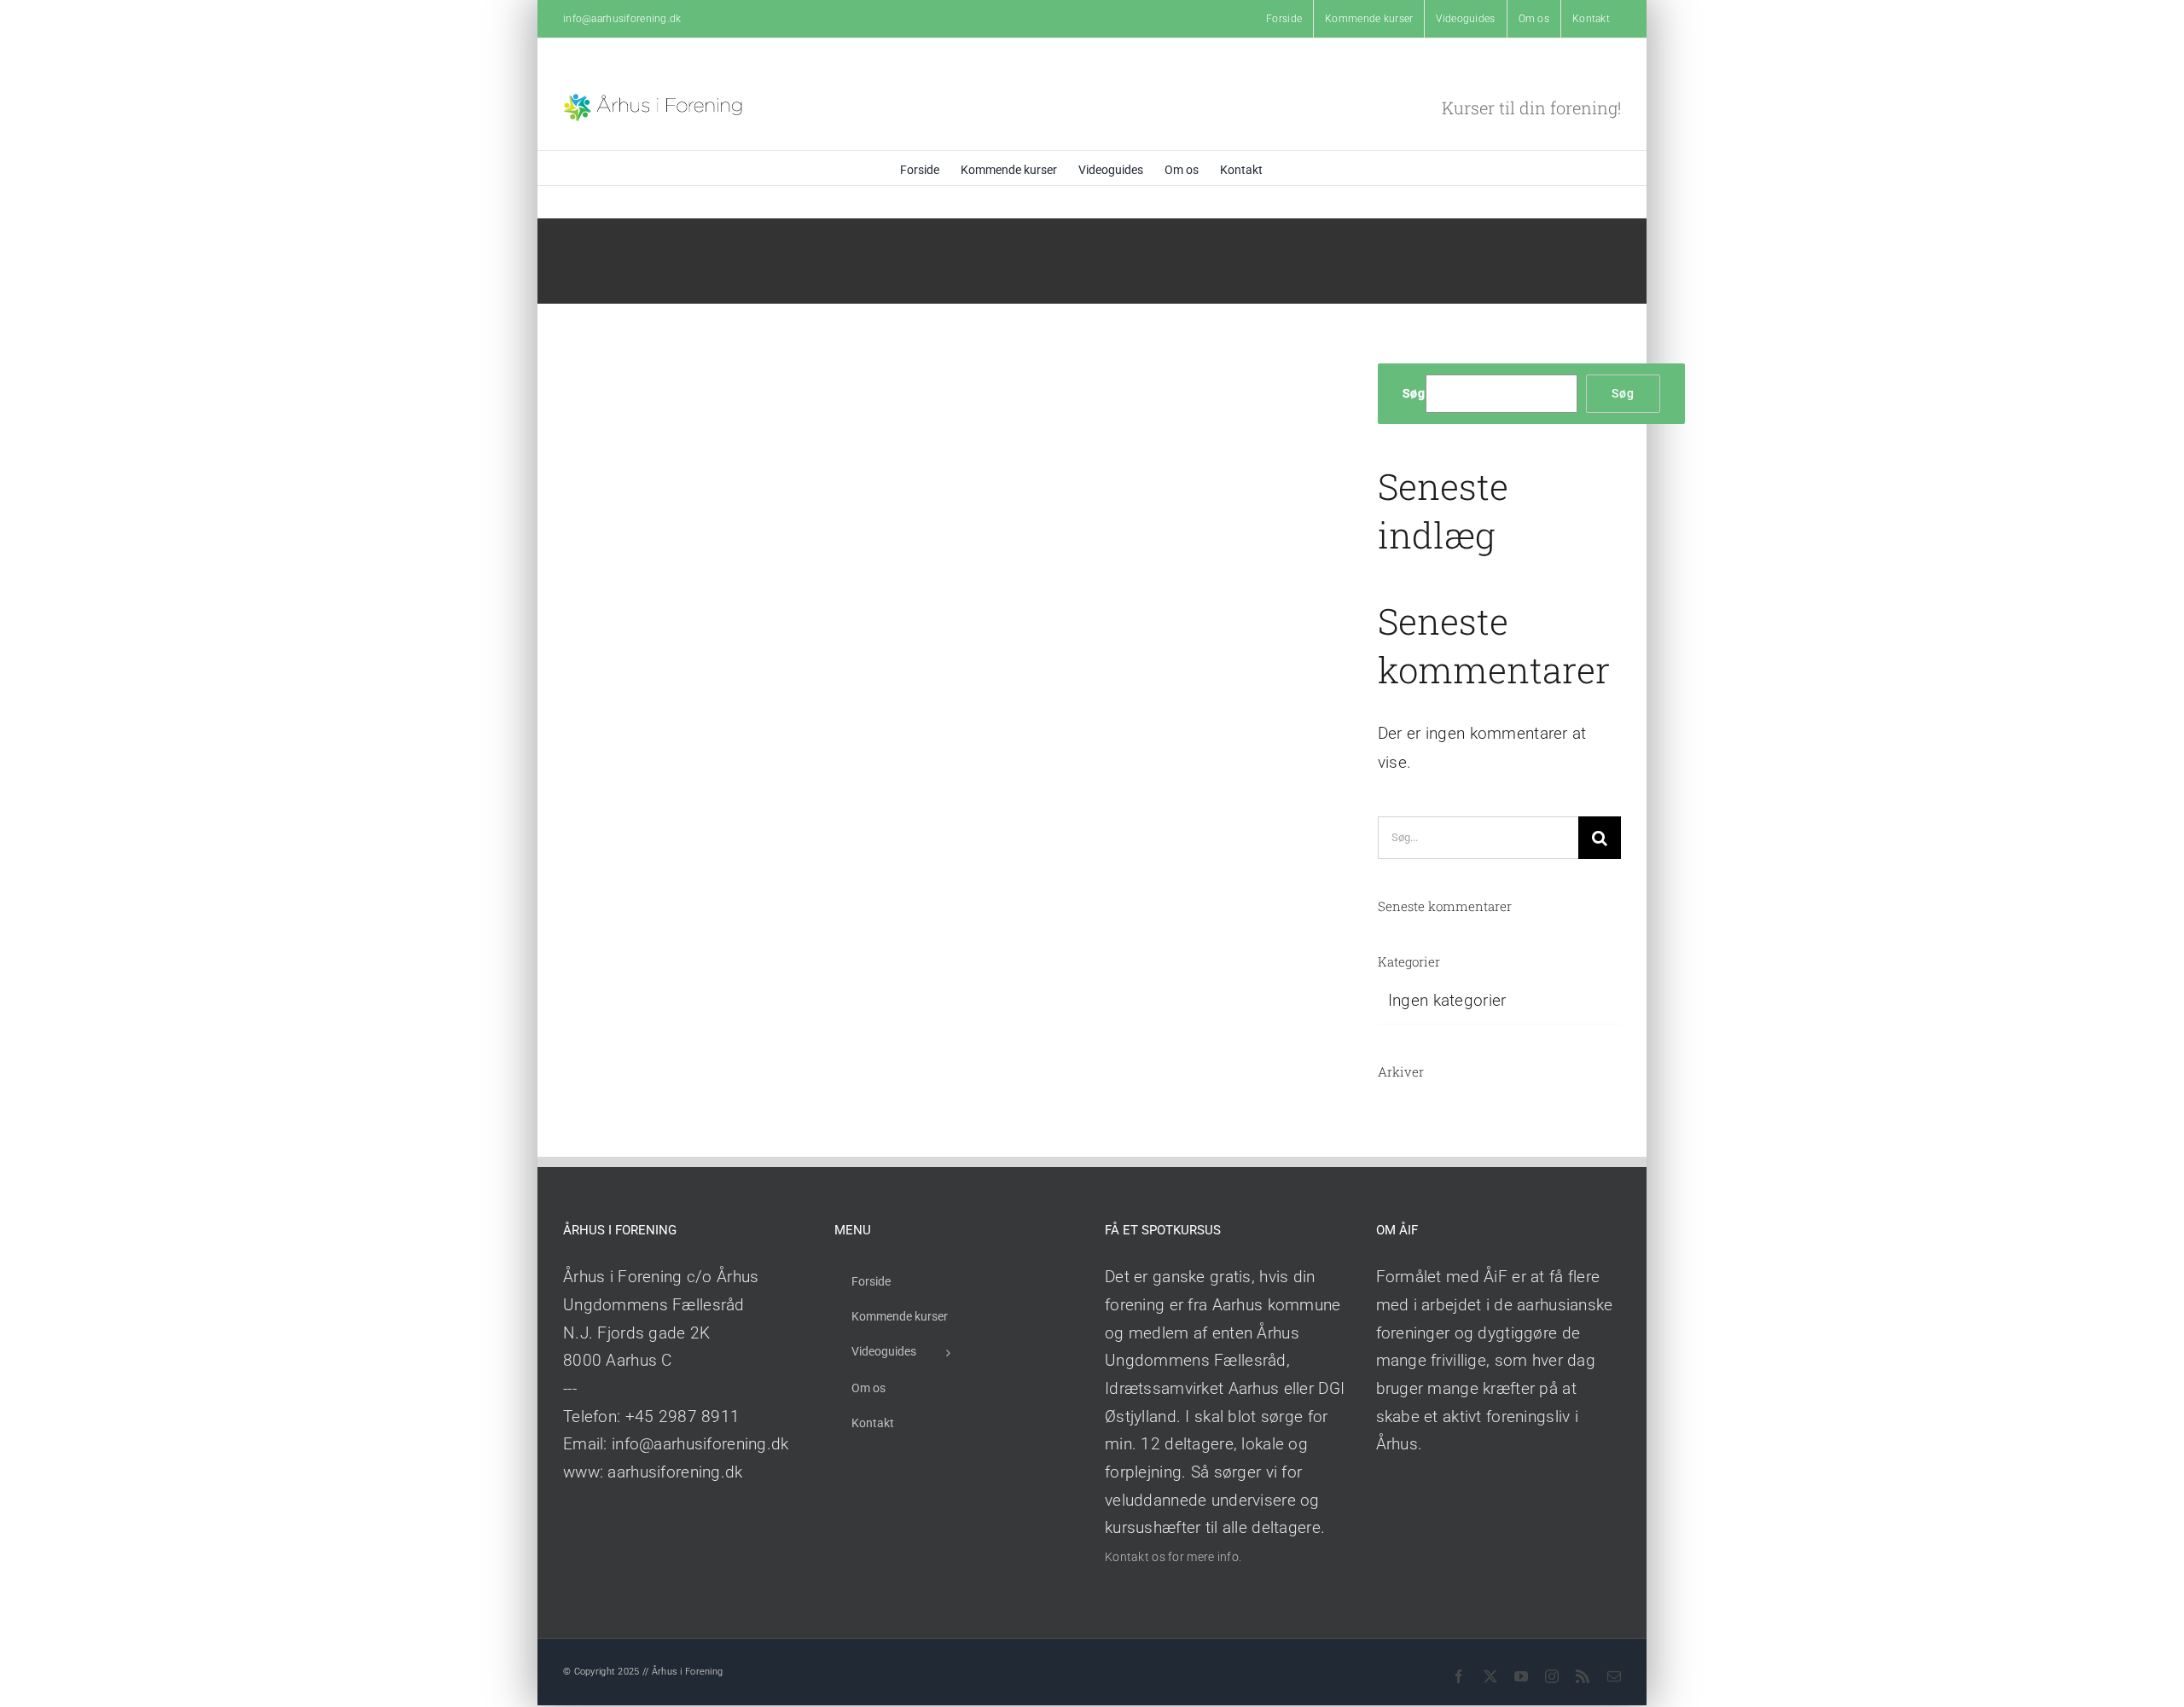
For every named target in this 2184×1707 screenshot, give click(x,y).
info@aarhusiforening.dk (622, 19)
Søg (1414, 393)
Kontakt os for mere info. (1173, 1557)
